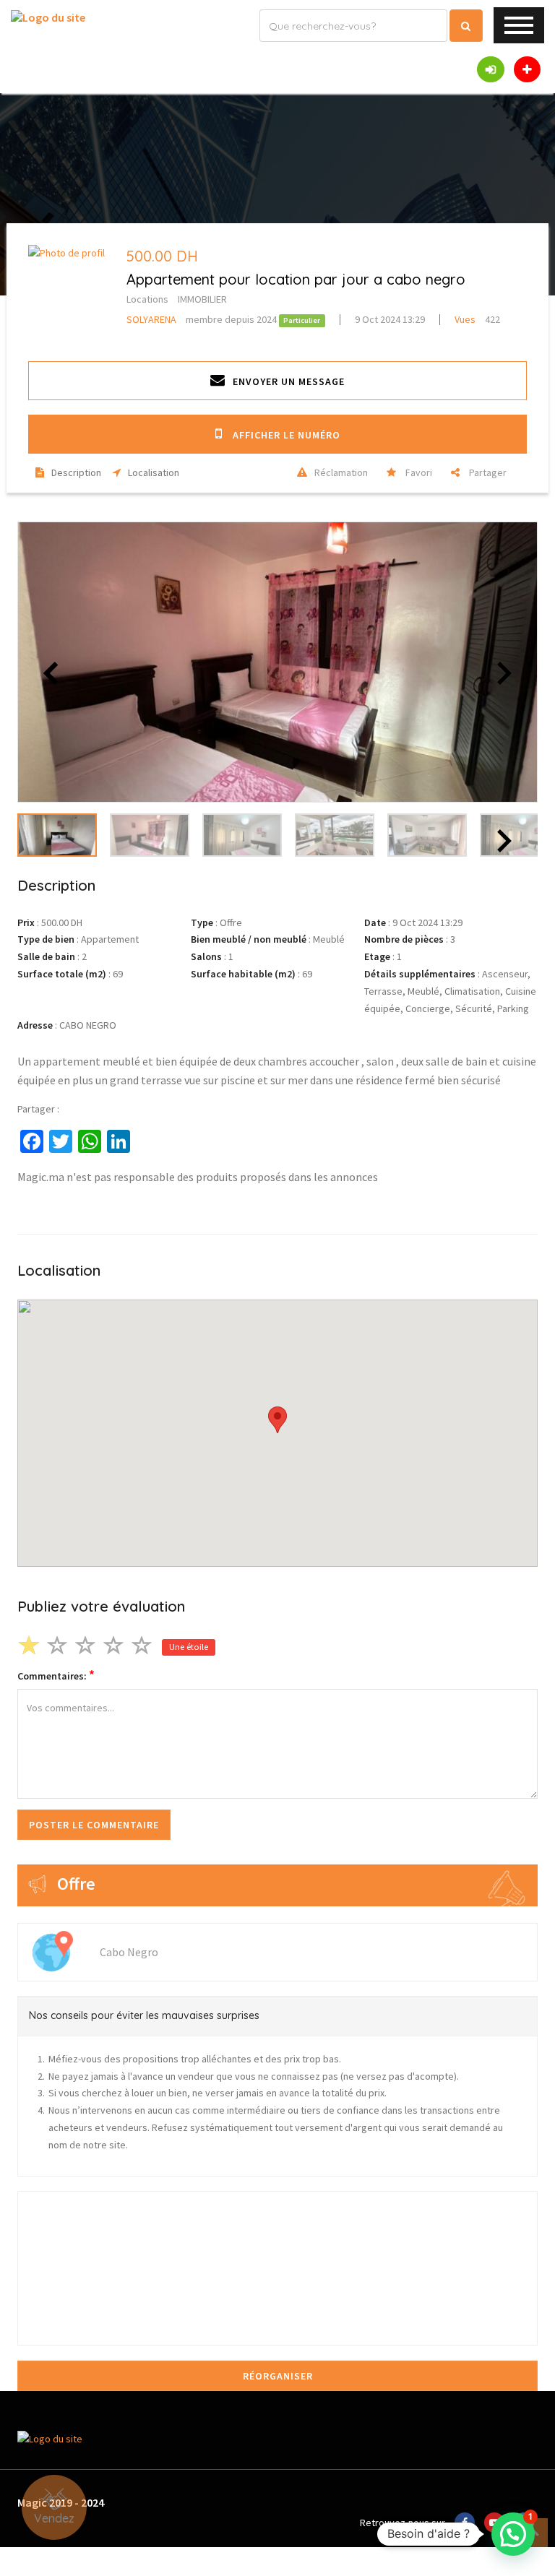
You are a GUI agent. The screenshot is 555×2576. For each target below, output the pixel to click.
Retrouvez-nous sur (403, 2523)
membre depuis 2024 (203, 319)
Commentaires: (56, 1676)
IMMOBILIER (202, 299)
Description (76, 472)
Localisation (154, 472)
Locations (147, 299)
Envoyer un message (289, 381)
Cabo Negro (129, 1952)
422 (477, 319)
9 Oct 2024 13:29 (390, 319)
